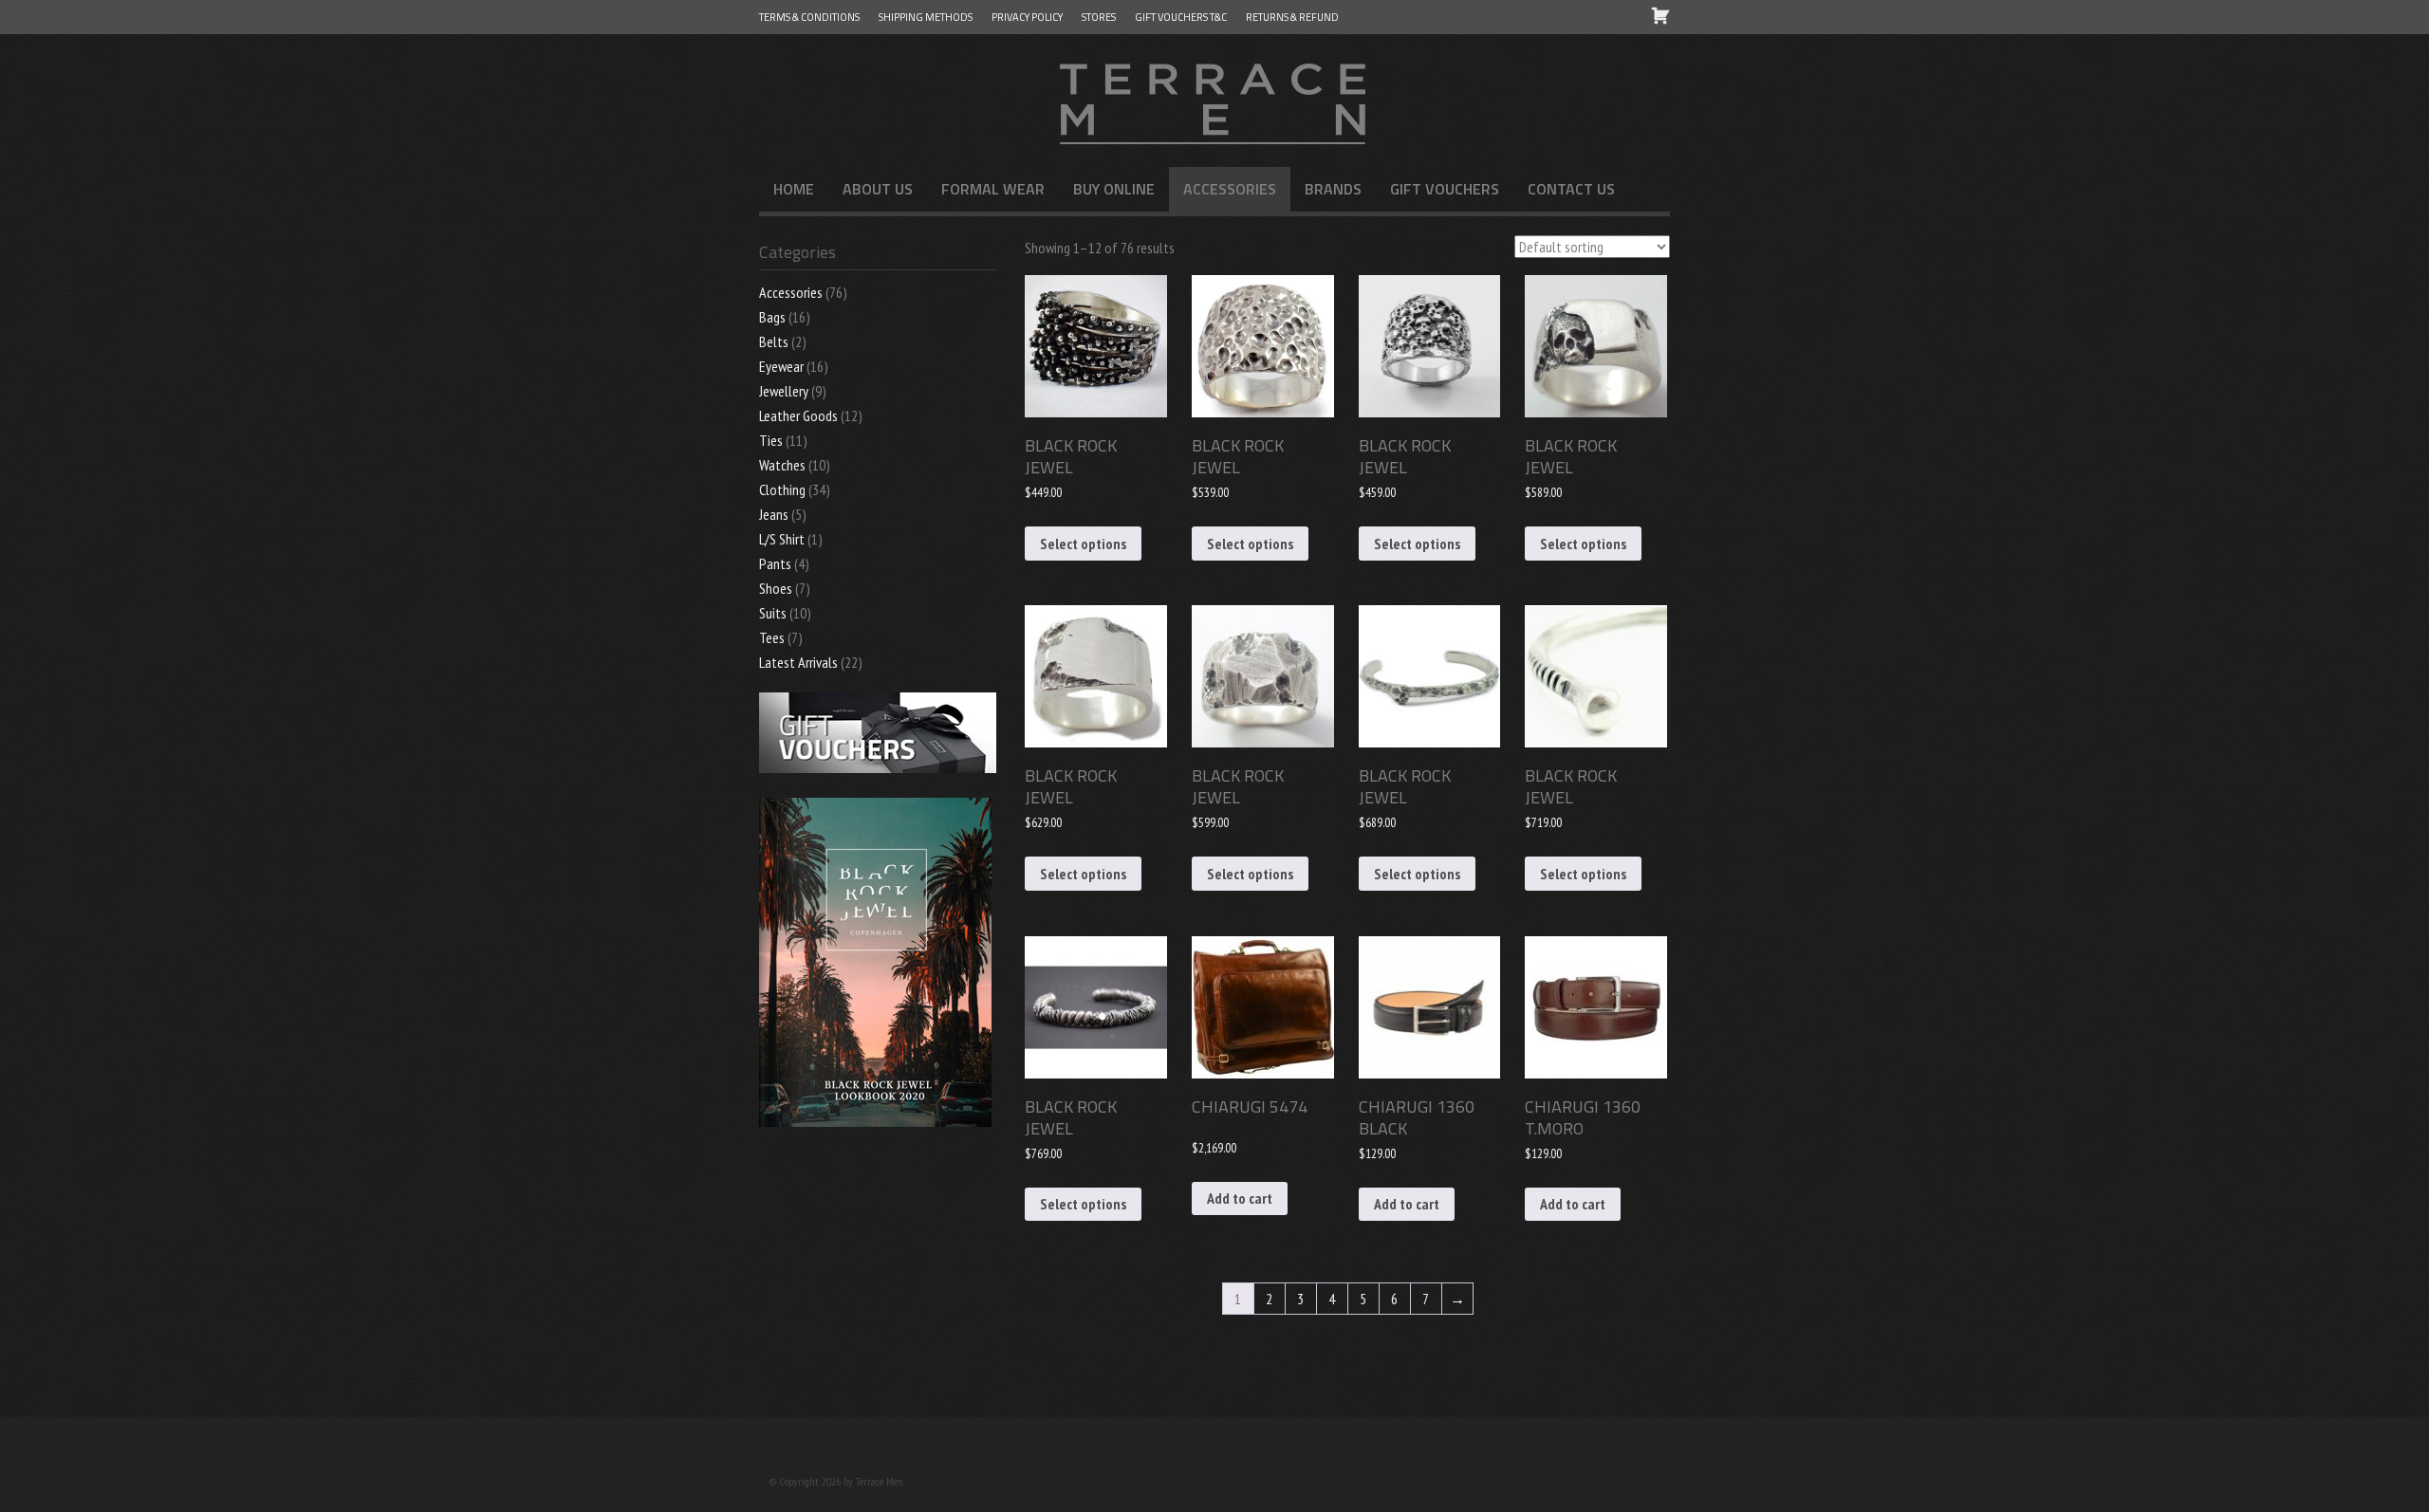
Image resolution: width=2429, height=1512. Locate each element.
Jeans (774, 514)
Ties (771, 440)
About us (878, 189)
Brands (1333, 189)
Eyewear (781, 366)
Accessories (1230, 189)
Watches (782, 465)
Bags (772, 317)
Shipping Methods (926, 17)
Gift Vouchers (1445, 189)
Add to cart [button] (1240, 1198)
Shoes (776, 588)
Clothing (782, 489)
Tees (772, 637)
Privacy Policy (1027, 17)
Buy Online (1114, 189)
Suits (773, 613)
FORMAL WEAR (993, 189)
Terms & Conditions (809, 17)
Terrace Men (1214, 101)
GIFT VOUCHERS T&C (1181, 17)
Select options (1083, 544)
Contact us (1571, 189)
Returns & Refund (1292, 17)
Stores (1099, 17)
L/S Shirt (782, 539)
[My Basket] (1660, 15)
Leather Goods (798, 415)
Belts (774, 341)
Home (794, 189)
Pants (775, 563)
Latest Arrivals (798, 662)
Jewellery (784, 391)
